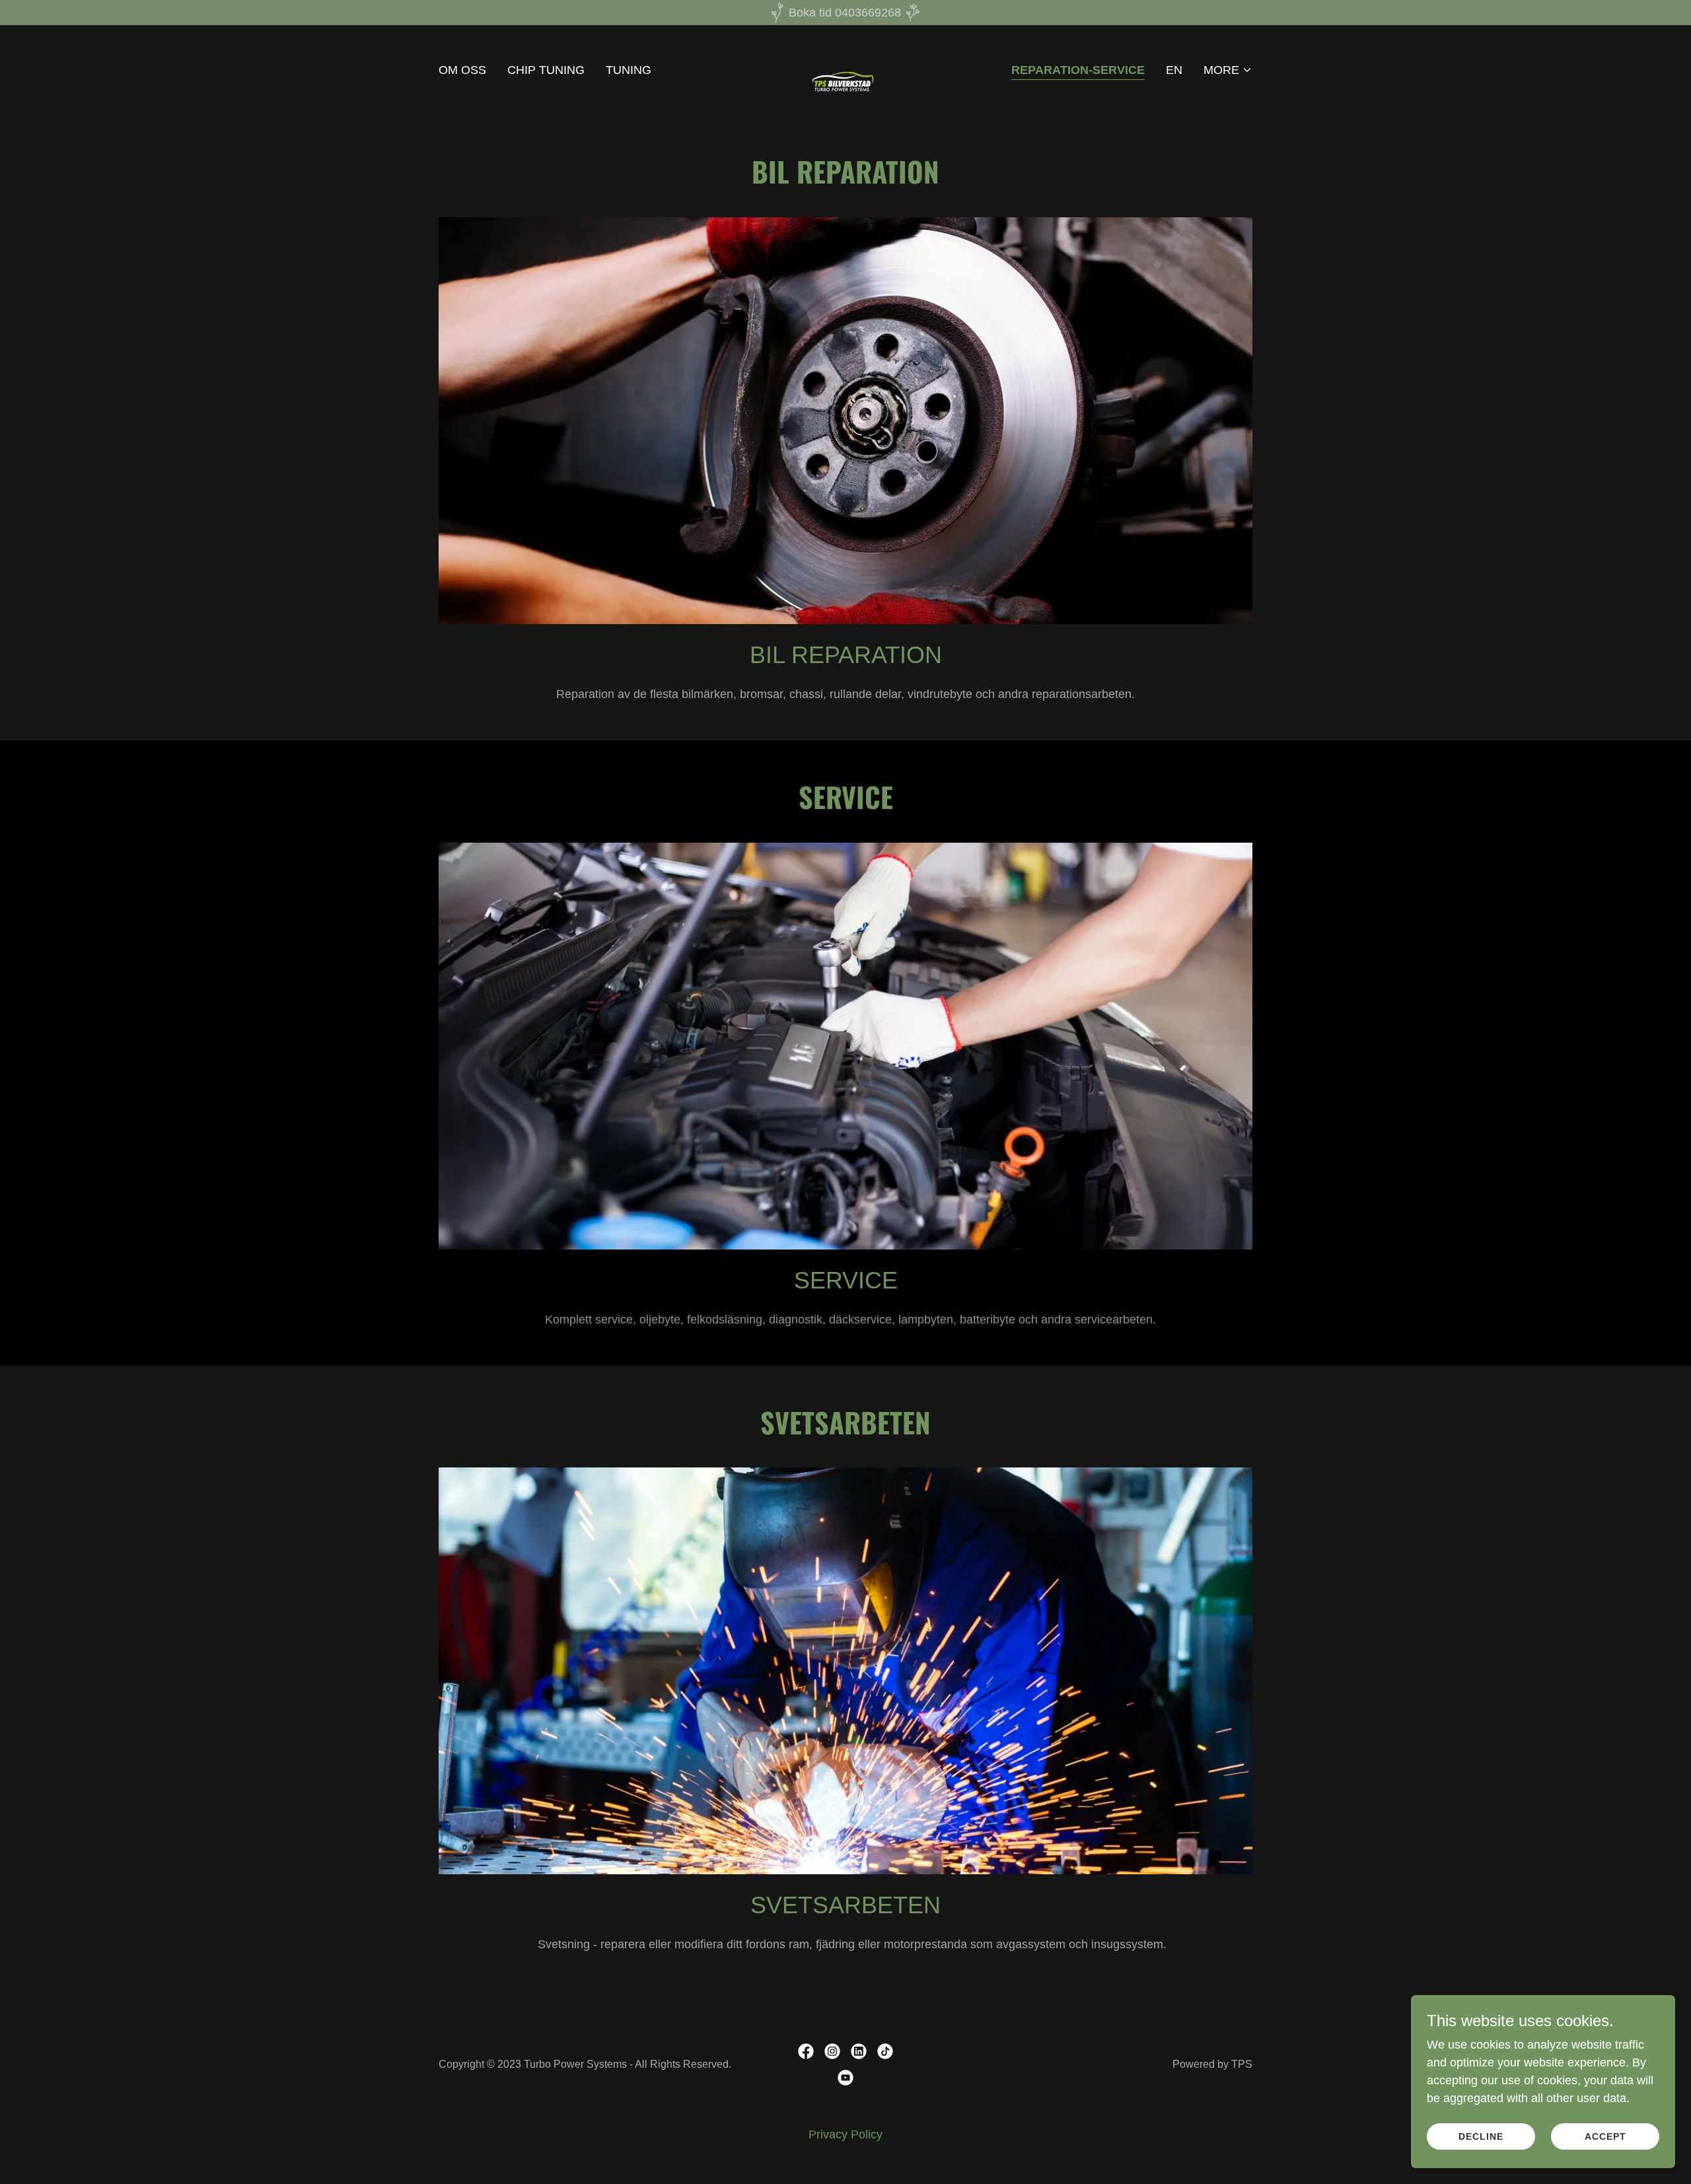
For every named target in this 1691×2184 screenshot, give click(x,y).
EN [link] (1174, 70)
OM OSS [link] (462, 70)
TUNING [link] (629, 70)
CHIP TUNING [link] (546, 70)
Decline (1481, 2136)
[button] (1228, 70)
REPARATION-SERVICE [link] (1078, 70)
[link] (845, 69)
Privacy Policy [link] (845, 2134)
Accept (1605, 2136)
